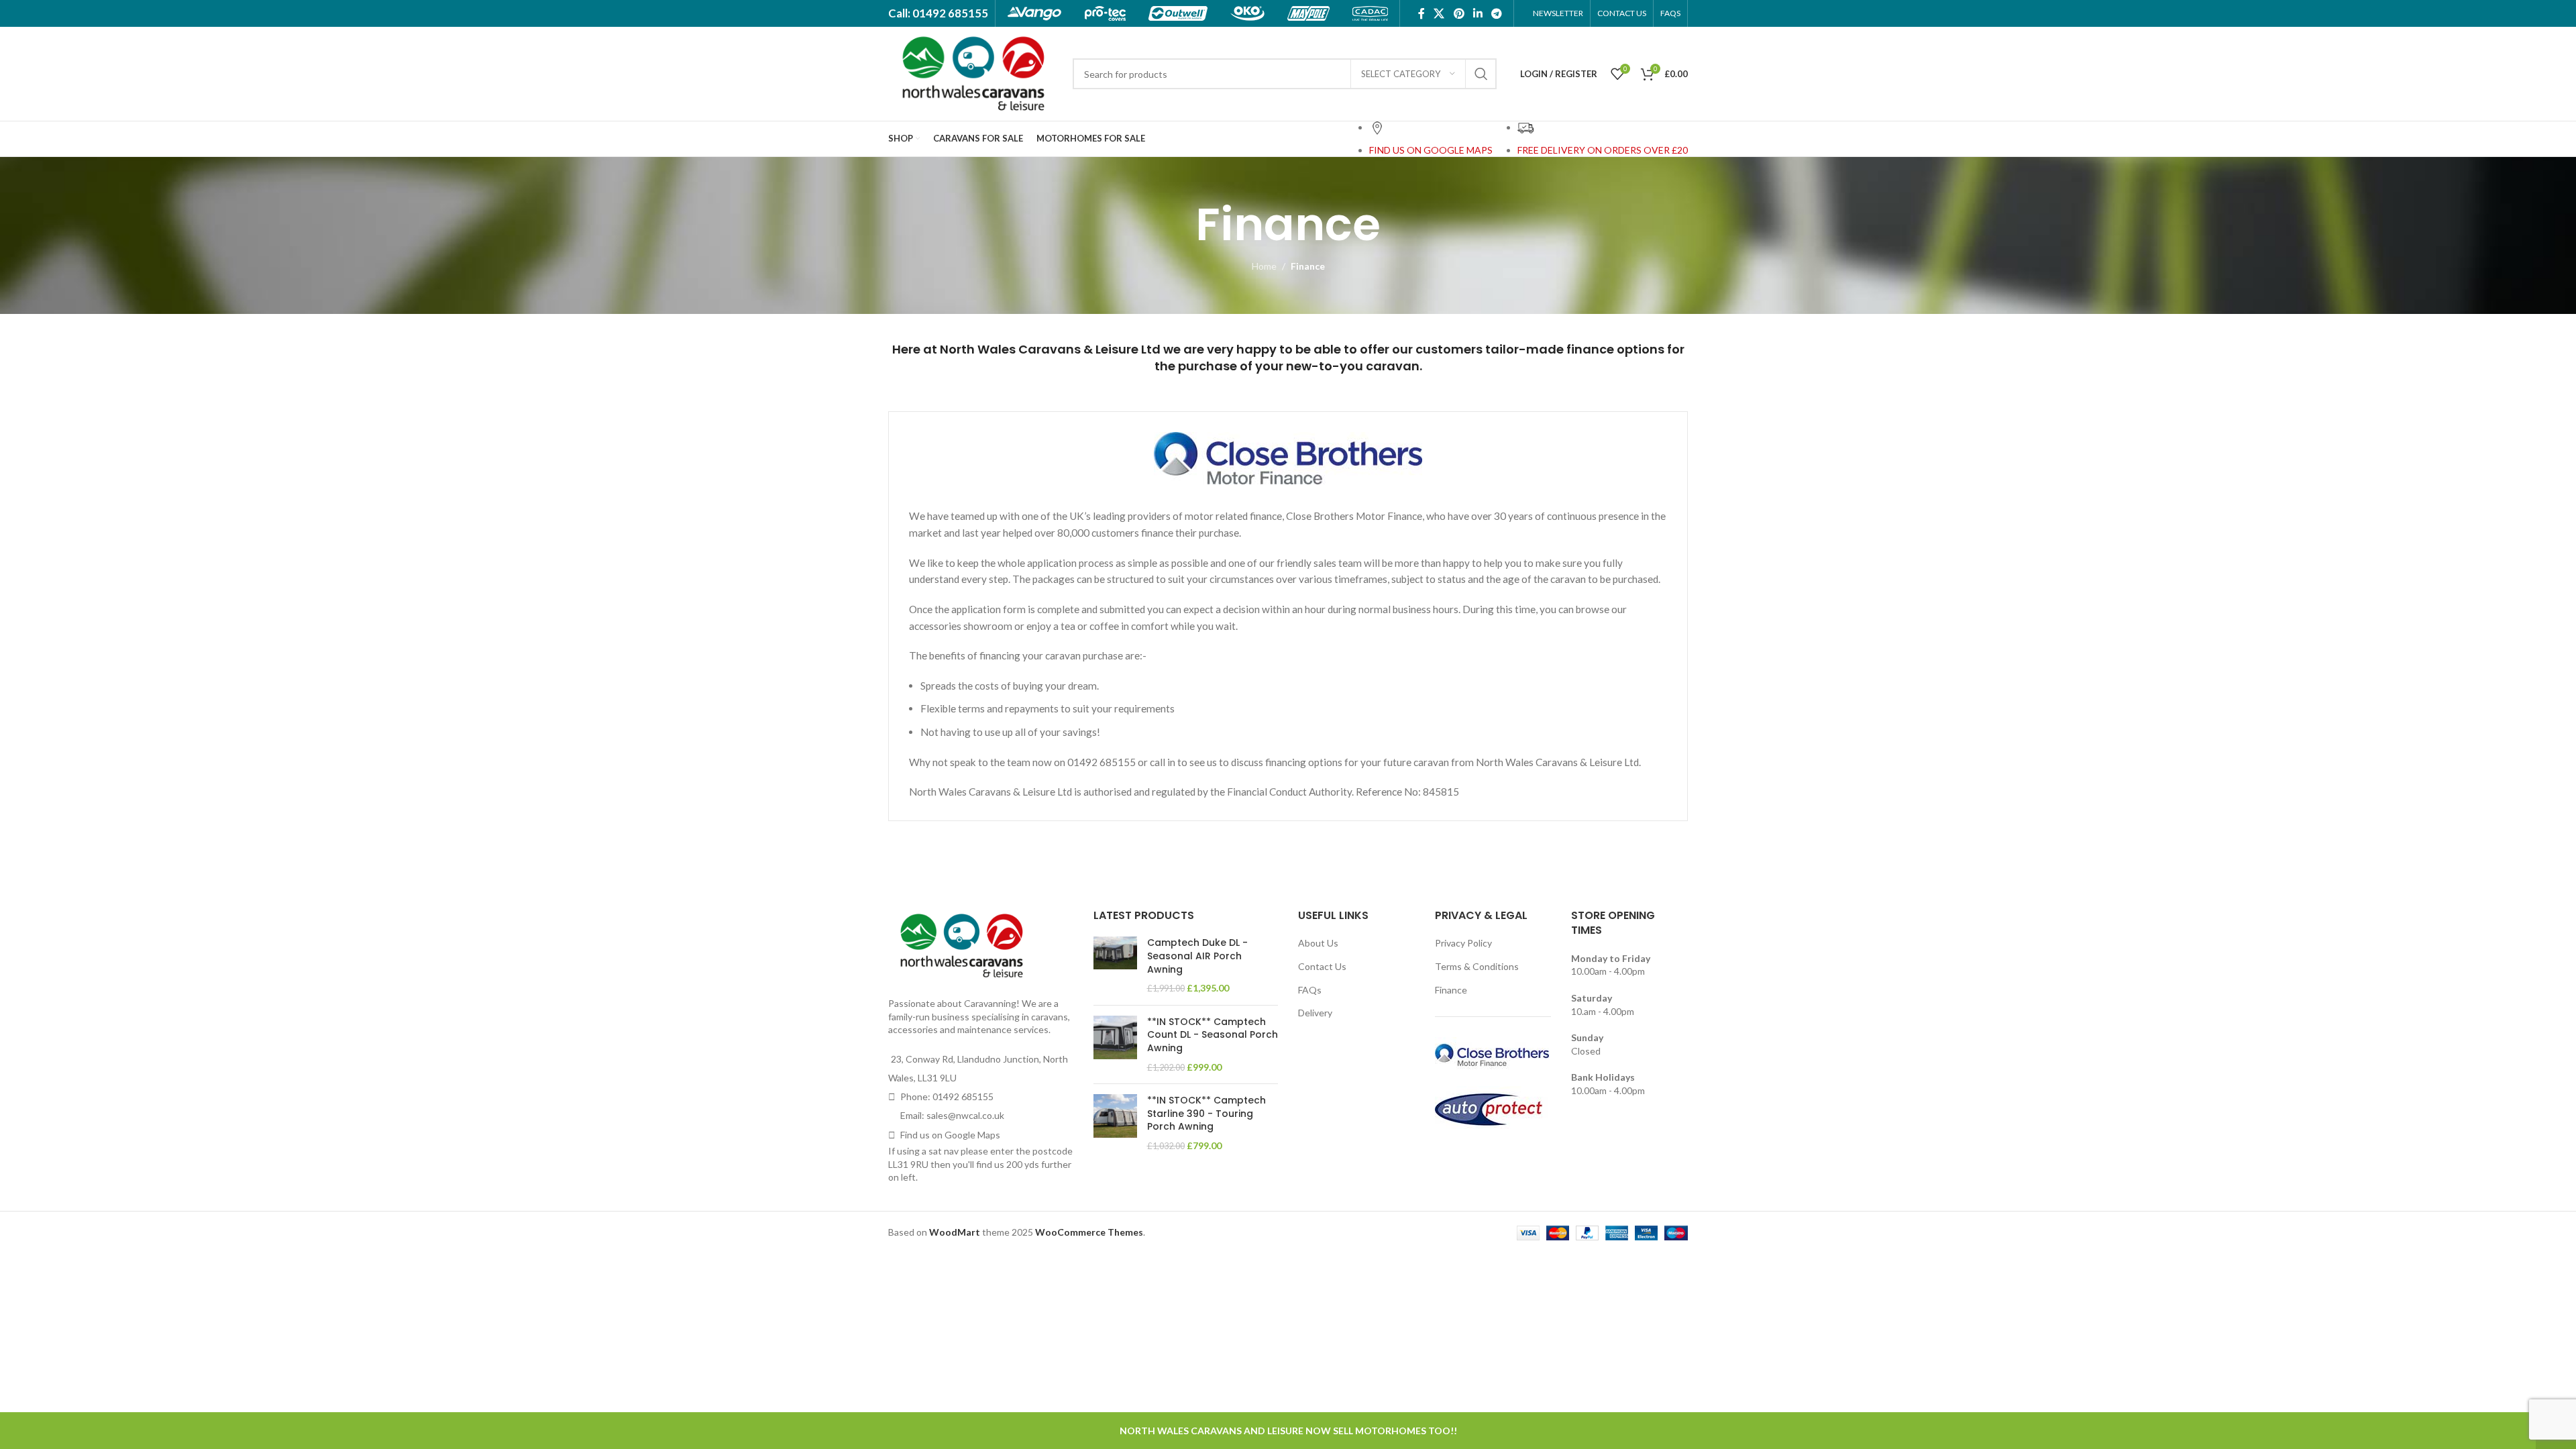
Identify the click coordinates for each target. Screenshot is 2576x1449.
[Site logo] (974, 73)
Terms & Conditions (1477, 966)
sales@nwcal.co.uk (965, 1115)
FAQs (1310, 990)
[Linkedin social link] (1478, 13)
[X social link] (1439, 13)
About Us (1318, 943)
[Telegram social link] (1497, 13)
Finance (1451, 990)
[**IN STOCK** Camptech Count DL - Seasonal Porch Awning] (1115, 1044)
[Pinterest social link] (1459, 13)
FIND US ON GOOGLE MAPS (1431, 150)
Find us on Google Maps (950, 1135)
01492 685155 (963, 1096)
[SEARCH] (1481, 74)
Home (1264, 266)
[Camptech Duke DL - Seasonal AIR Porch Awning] (1115, 965)
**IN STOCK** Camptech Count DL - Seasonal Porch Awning (1213, 1035)
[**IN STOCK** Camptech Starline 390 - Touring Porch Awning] (1115, 1123)
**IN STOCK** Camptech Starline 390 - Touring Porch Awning (1206, 1114)
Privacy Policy (1463, 943)
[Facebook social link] (1421, 13)
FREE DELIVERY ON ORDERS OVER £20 (1603, 150)
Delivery (1315, 1013)
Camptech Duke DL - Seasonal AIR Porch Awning (1197, 956)
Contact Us (1322, 966)
